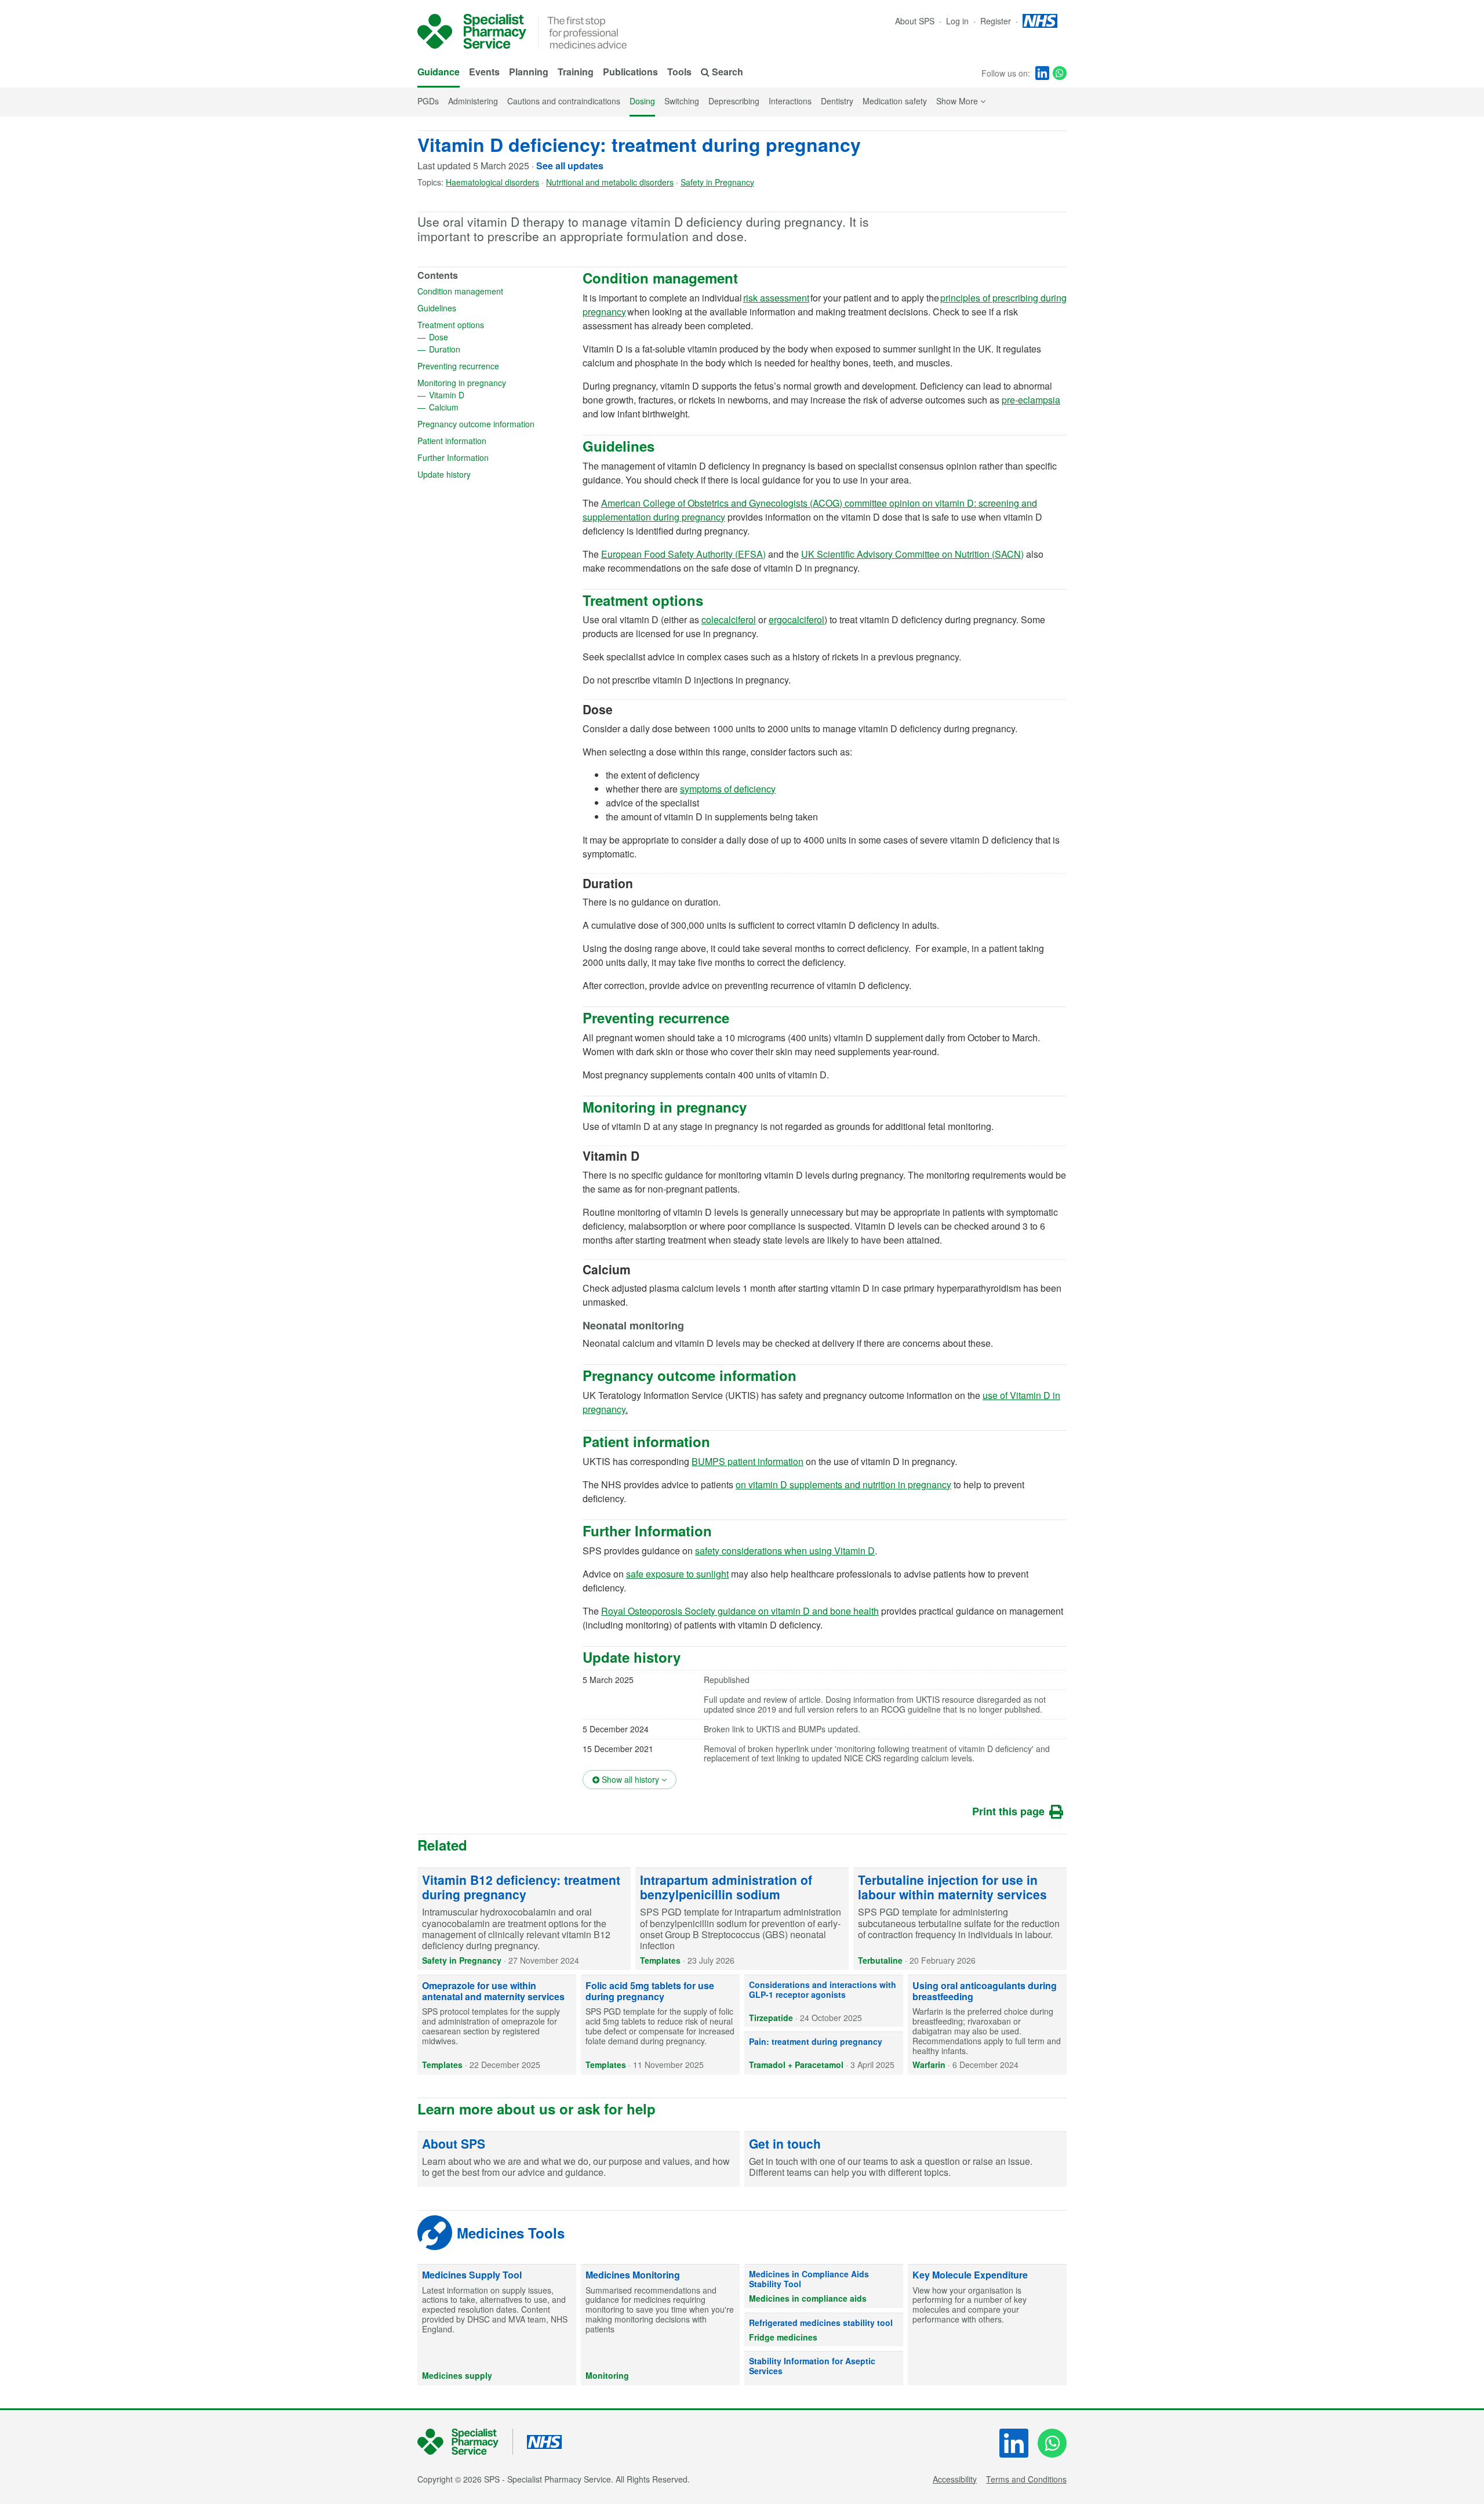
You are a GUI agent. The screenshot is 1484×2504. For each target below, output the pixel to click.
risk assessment (776, 298)
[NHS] (465, 2442)
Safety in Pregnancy (717, 182)
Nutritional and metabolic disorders (610, 182)
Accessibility (955, 2479)
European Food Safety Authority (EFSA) (683, 554)
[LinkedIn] (1042, 73)
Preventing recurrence (494, 366)
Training (576, 72)
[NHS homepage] (1040, 21)
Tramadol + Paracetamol (796, 2065)
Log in (959, 21)
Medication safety (895, 101)
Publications (630, 72)
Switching (682, 101)
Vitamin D (484, 395)
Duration (482, 349)
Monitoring (607, 2375)
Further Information (490, 457)
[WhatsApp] (1060, 73)
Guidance (439, 72)
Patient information (489, 441)
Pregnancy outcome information (494, 424)
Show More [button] (961, 101)
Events (484, 72)
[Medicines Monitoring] (660, 2325)
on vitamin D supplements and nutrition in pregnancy (843, 1484)
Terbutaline (880, 1960)
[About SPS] (579, 2160)
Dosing (642, 101)
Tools (679, 72)
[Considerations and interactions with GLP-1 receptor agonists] (824, 2001)
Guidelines (474, 308)
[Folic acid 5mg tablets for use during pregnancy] (660, 2025)
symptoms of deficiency (728, 789)
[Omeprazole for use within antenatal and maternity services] (497, 2025)
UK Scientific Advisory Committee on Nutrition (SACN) (912, 554)
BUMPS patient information (748, 1461)
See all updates (570, 166)
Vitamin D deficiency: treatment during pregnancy (639, 144)
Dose (476, 337)
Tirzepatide (771, 2018)
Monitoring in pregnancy (494, 383)
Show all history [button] (638, 1779)
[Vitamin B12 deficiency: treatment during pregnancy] (524, 1919)
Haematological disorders (492, 182)
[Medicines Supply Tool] (497, 2325)
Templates (660, 1960)
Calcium (481, 407)
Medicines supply (457, 2375)
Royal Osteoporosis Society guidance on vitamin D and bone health (740, 1611)
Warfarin (929, 2065)
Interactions (790, 101)
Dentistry (837, 101)
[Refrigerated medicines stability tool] (824, 2330)
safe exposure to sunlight (677, 1574)
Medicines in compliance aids (808, 2298)
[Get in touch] (905, 2160)
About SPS (915, 21)
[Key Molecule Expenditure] (987, 2325)
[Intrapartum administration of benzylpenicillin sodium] (742, 1919)
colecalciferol (729, 619)
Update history (481, 474)
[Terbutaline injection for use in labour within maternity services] (960, 1919)
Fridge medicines (783, 2337)
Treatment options (488, 325)
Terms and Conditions (1026, 2479)
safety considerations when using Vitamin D (785, 1551)
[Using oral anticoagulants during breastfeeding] (987, 2025)
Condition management (494, 291)
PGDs (428, 101)
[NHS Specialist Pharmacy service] (472, 31)
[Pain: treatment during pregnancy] (824, 2053)
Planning (529, 72)
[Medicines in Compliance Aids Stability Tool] (824, 2286)
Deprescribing (734, 101)
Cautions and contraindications (564, 101)
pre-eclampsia (1031, 400)
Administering (473, 101)
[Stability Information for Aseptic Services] (824, 2368)
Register (997, 21)
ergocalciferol (796, 619)
